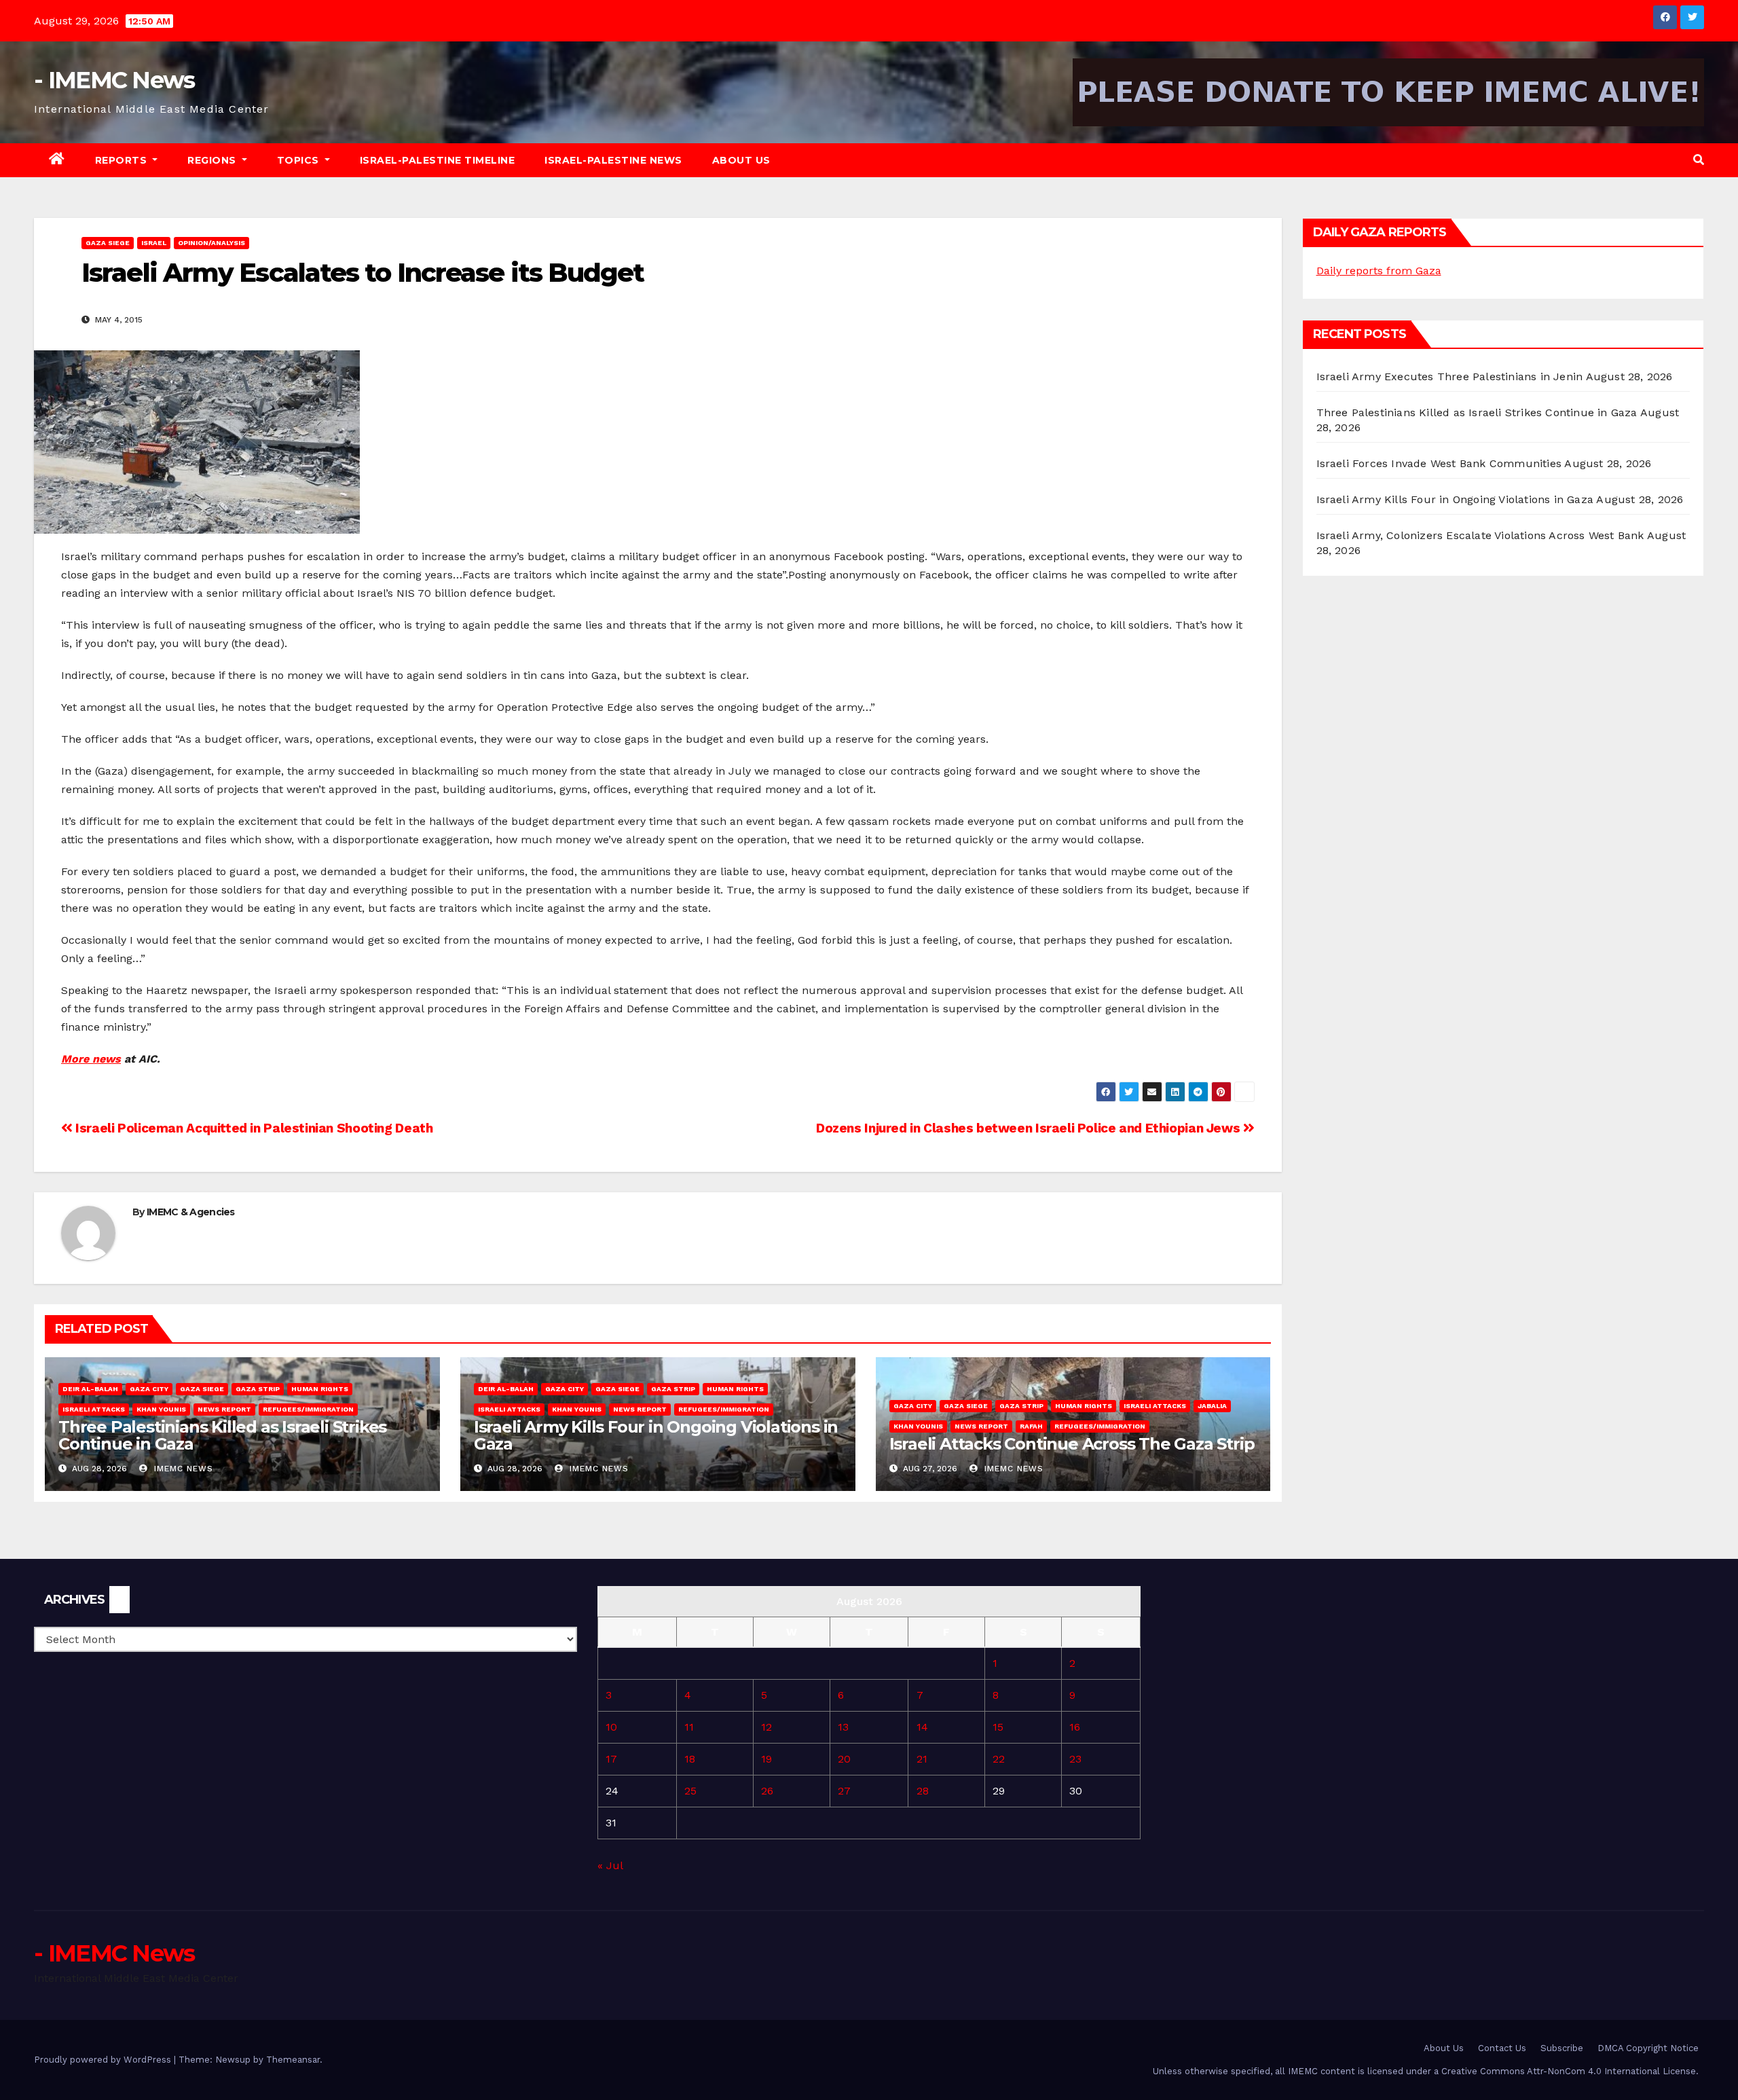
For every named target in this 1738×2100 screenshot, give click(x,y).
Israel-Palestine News (613, 160)
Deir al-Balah (90, 1389)
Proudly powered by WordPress (104, 2060)
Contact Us (1502, 2048)
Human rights (320, 1389)
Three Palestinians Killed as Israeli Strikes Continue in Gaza (222, 1435)
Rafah (1031, 1426)
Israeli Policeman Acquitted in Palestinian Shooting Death (253, 1128)
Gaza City (149, 1389)
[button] (1699, 160)
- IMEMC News (114, 80)
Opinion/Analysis (211, 243)
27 (844, 1791)
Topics (300, 160)
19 (766, 1759)
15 (998, 1727)
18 (690, 1759)
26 (767, 1791)
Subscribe (1562, 2048)
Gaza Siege (108, 243)
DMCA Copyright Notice (1648, 2048)
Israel (154, 243)
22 (999, 1759)
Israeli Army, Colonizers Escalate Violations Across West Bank (1480, 535)
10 (611, 1727)
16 (1075, 1727)
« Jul (610, 1865)
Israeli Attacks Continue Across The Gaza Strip (1072, 1444)
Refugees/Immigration (308, 1409)
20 (844, 1759)
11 (689, 1727)
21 (922, 1759)
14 (922, 1727)
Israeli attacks (94, 1409)
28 (923, 1791)
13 (843, 1727)
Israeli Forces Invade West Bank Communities (1439, 463)
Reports (123, 160)
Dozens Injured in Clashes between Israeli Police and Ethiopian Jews (1030, 1128)
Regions (213, 160)
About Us (741, 160)
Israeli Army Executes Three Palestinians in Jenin (1450, 376)
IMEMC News (182, 1469)
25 (690, 1791)
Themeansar (293, 2060)
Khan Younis (161, 1409)
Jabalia (1212, 1406)
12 (766, 1727)
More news (91, 1059)
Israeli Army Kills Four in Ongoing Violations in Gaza (656, 1435)
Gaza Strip (258, 1389)
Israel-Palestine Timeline (438, 160)
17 (611, 1759)
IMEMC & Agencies (191, 1212)
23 (1075, 1759)
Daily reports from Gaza (1379, 271)
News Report (224, 1409)
